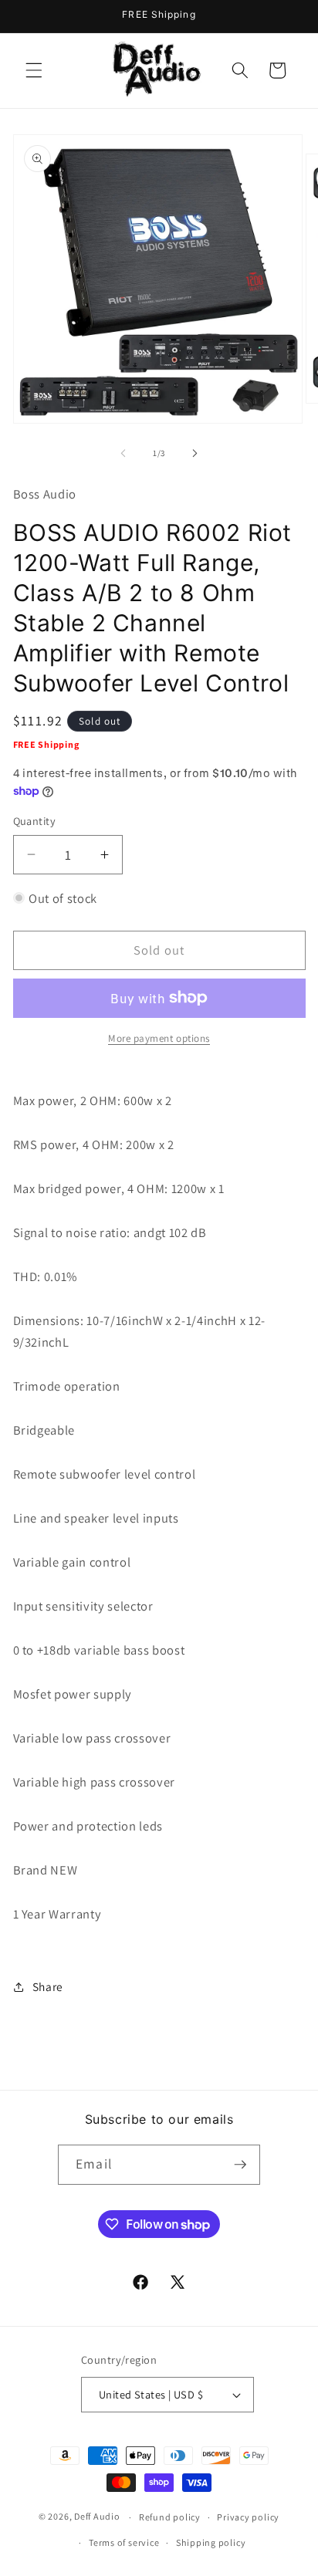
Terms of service (124, 2542)
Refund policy (170, 2517)
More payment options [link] (159, 1038)
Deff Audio (97, 2517)
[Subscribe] (240, 2165)
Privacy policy (248, 2517)
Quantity (35, 821)
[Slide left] (123, 453)
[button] (34, 70)
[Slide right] (195, 453)
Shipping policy (211, 2542)
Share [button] (48, 1986)
